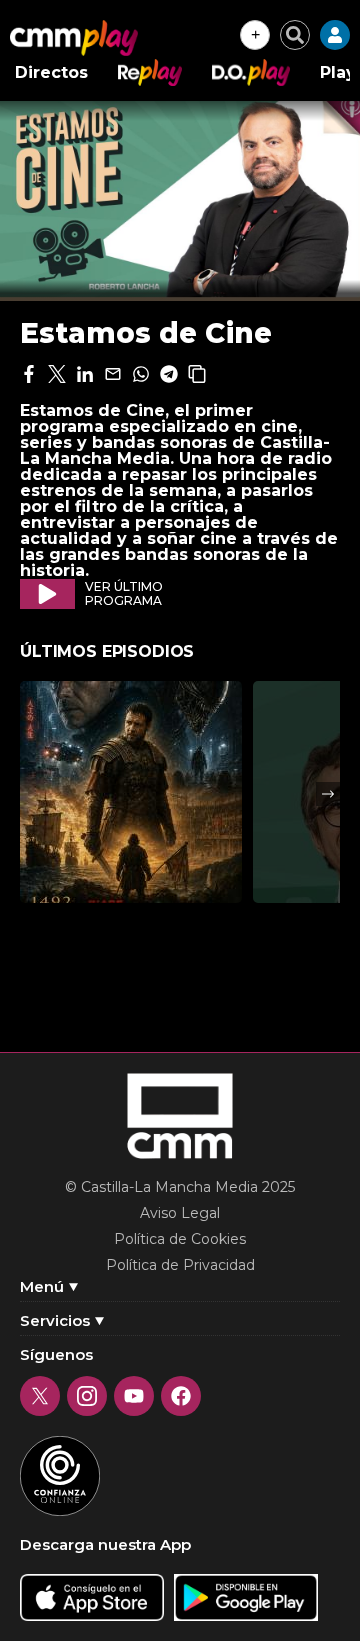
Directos (51, 72)
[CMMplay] (74, 38)
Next (328, 794)
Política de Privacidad (180, 1265)
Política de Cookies (180, 1239)
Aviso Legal (180, 1213)
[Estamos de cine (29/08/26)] (131, 792)
